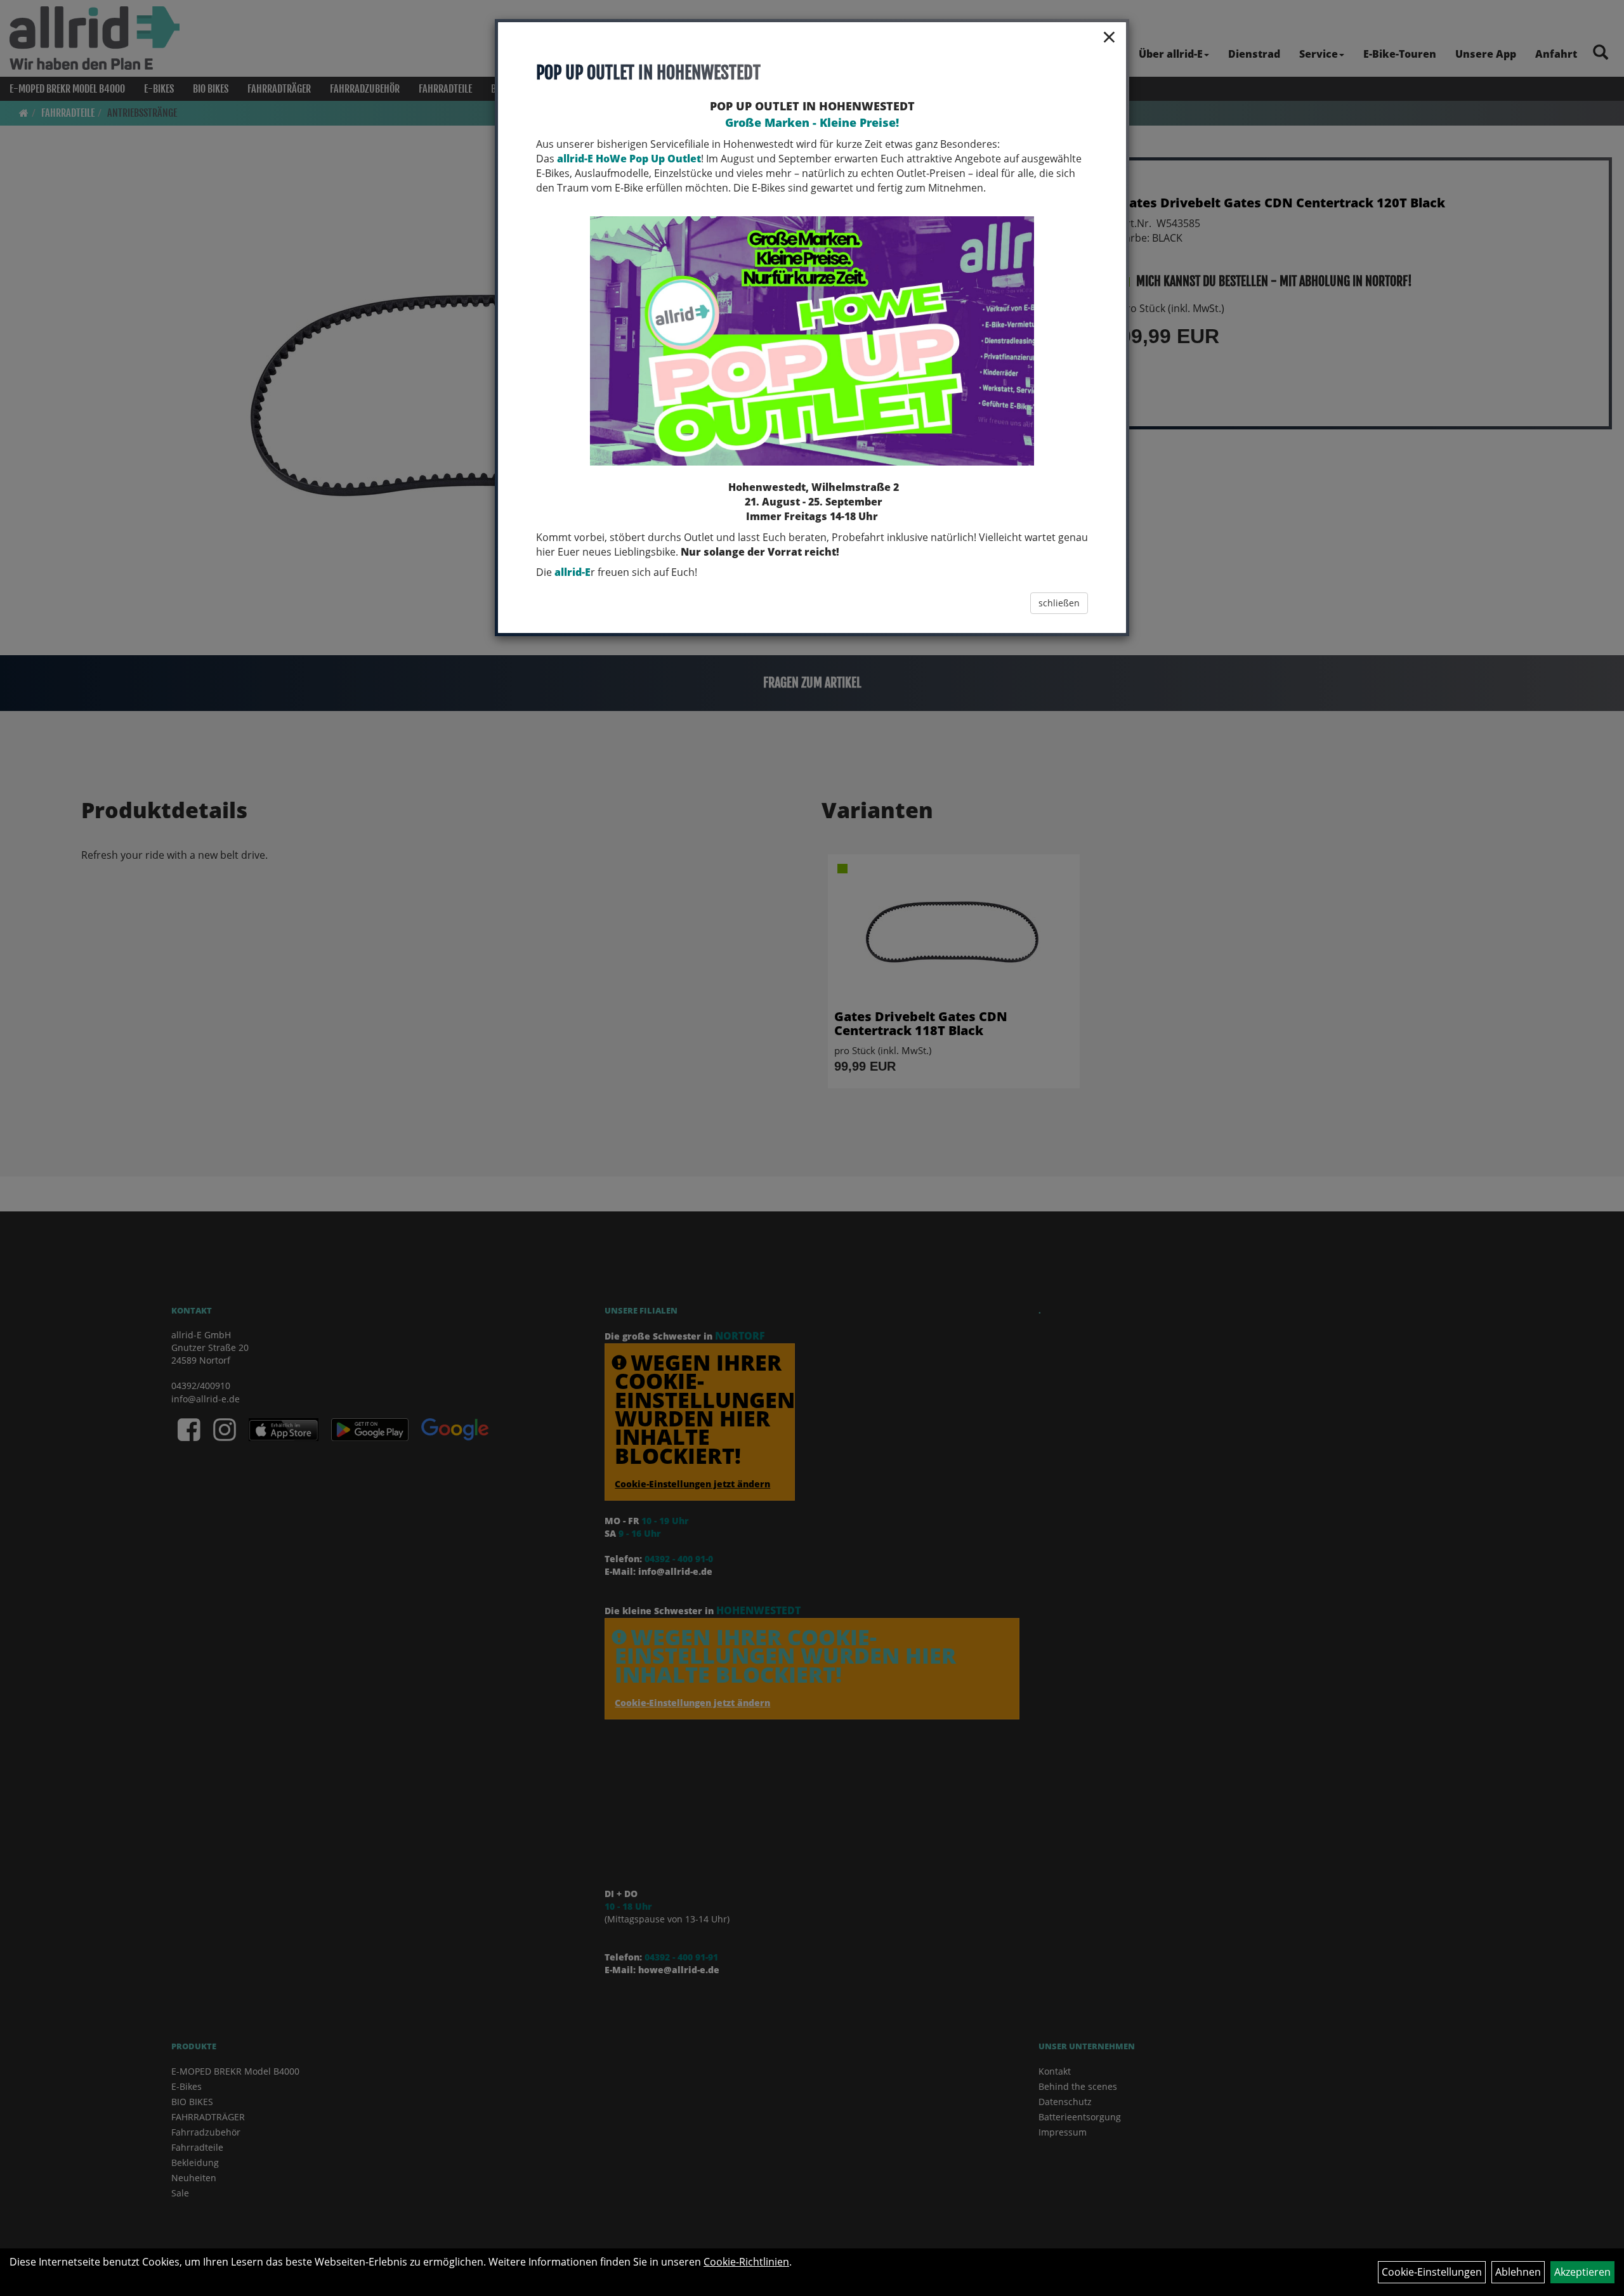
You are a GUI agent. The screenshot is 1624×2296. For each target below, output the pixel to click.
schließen (1059, 603)
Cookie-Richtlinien (746, 2262)
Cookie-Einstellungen (1432, 2272)
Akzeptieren (1582, 2272)
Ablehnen (1518, 2272)
